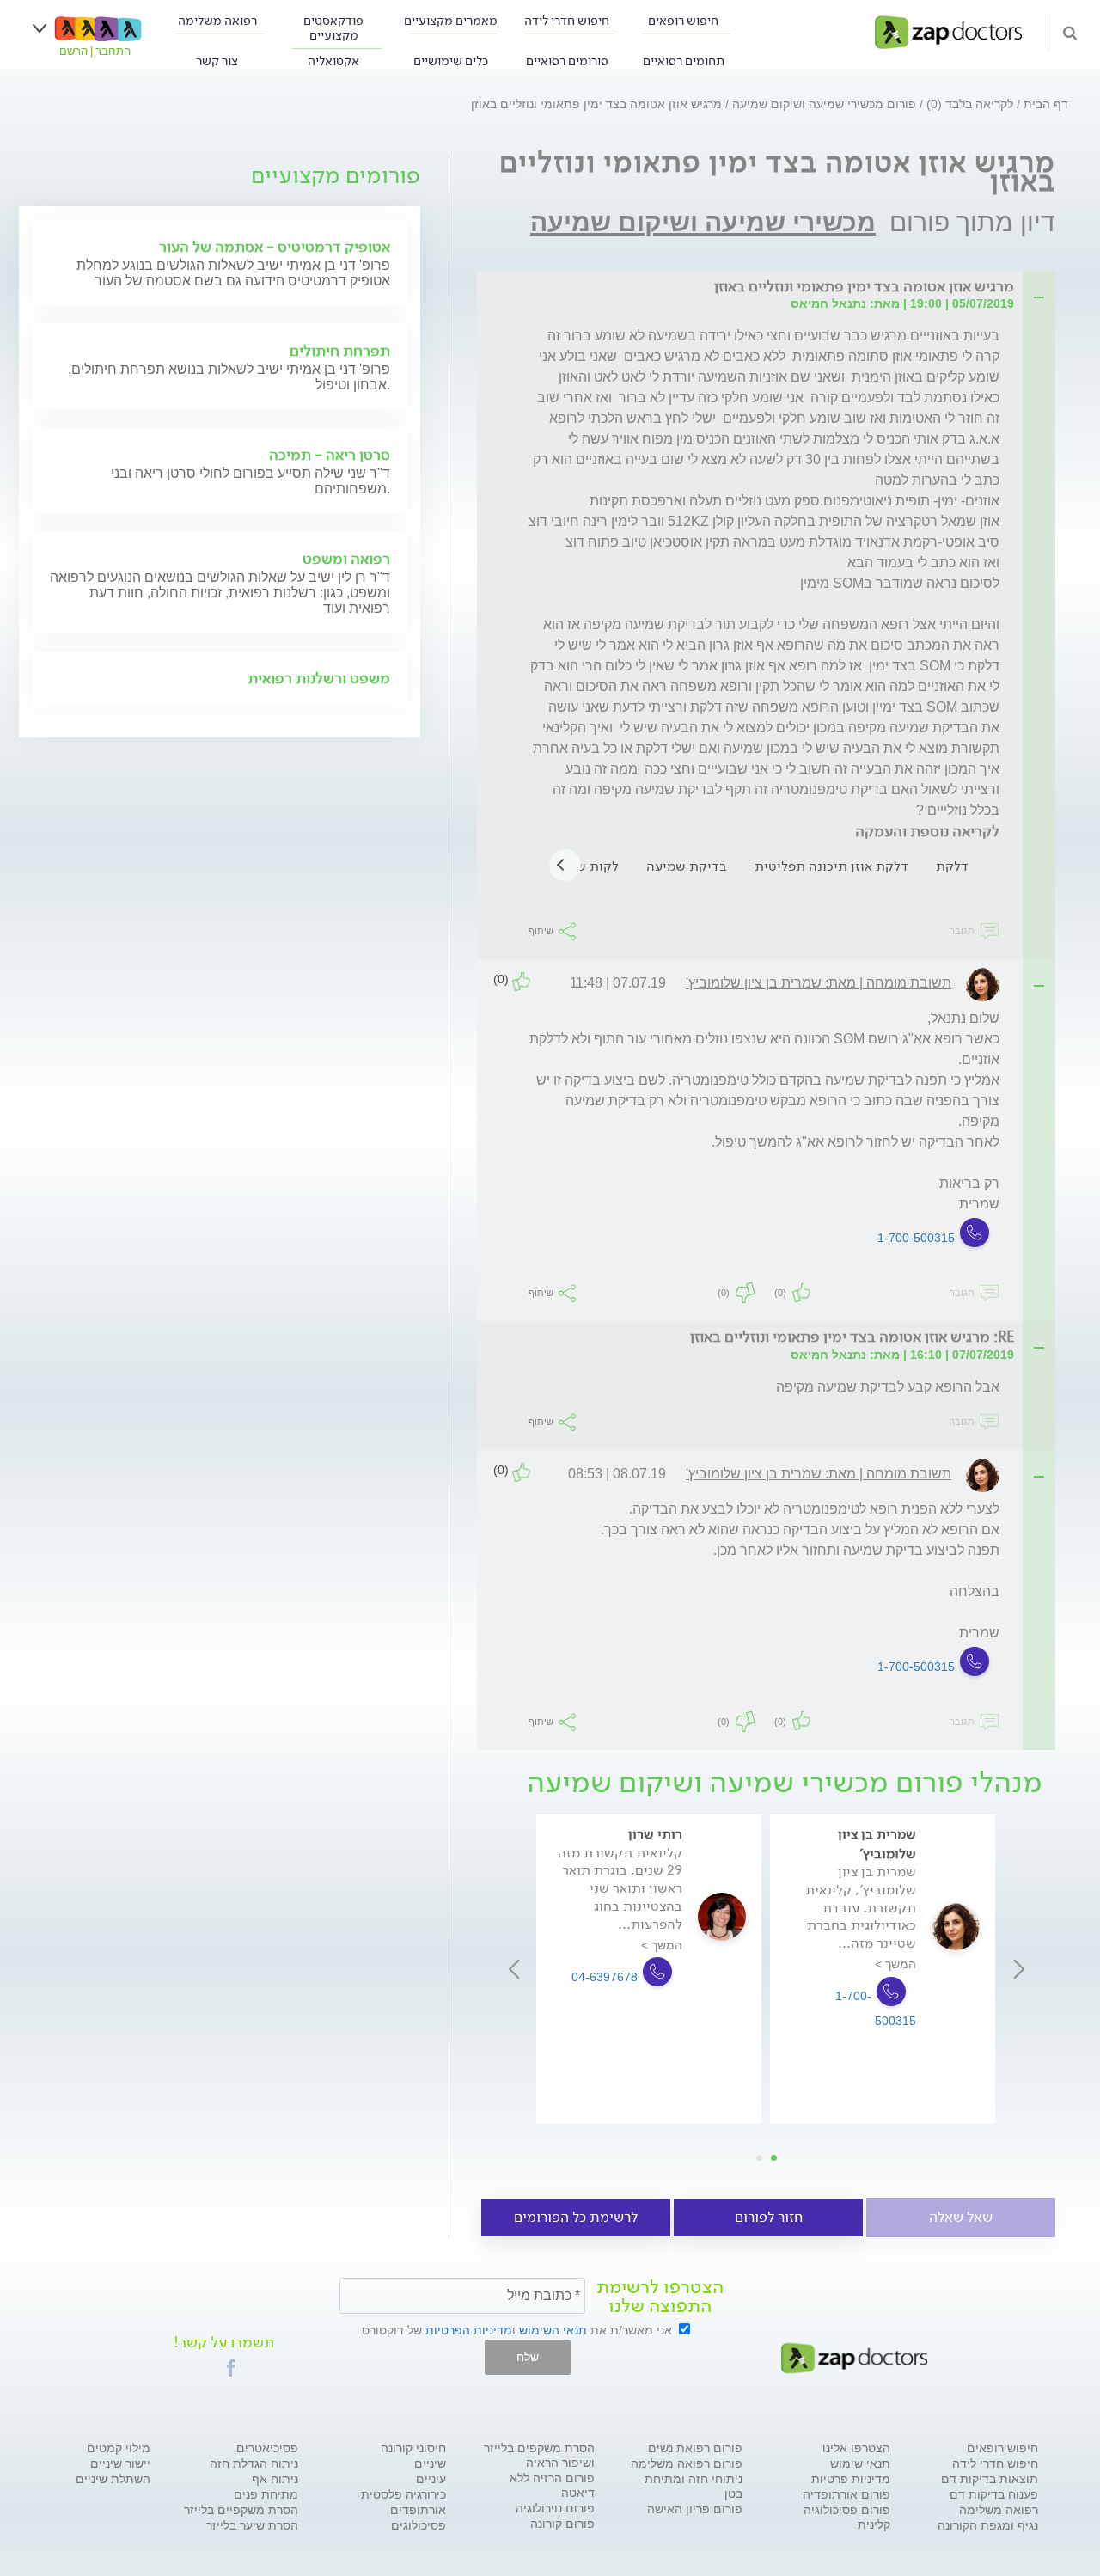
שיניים (430, 2463)
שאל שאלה (961, 2217)
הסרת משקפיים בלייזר (241, 2510)
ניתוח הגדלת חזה (254, 2463)
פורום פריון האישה (695, 2509)
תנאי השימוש (553, 2330)
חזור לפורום (769, 2217)
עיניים (431, 2479)
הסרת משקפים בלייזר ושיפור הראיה (539, 2455)
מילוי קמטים (119, 2448)
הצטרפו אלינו (856, 2448)
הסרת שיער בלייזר (252, 2525)
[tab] (771, 288)
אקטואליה (333, 61)
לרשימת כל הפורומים (576, 2217)
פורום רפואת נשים (695, 2448)
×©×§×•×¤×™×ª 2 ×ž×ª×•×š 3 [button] (759, 2158)
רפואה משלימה (217, 21)
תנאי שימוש (860, 2463)
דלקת (952, 866)
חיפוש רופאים (683, 21)
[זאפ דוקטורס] (948, 31)
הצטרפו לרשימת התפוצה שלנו (660, 2297)
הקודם (1019, 1969)
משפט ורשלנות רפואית (319, 678)
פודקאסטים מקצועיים (333, 28)
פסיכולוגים (419, 2525)
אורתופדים (418, 2510)
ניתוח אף (275, 2479)
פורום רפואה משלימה (687, 2463)
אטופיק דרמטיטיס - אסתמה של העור (275, 247)
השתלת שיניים (113, 2479)
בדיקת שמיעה (687, 866)
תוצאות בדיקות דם (990, 2479)
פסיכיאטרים (267, 2448)
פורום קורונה (562, 2524)
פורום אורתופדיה (846, 2494)
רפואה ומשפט (346, 559)
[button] (231, 2368)
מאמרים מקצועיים (451, 21)
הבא (513, 1969)
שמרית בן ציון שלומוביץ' (877, 1843)
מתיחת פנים (266, 2494)
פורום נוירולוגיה (555, 2508)
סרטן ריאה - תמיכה (330, 455)
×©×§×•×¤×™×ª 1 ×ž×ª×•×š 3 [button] (774, 2158)
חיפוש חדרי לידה (567, 21)
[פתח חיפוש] (1070, 32)
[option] (649, 1969)
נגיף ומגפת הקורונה (988, 2525)
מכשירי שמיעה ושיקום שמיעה (703, 222)
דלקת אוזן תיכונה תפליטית (831, 866)
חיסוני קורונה (413, 2448)
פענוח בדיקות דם (994, 2494)
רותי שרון (655, 1834)
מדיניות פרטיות (851, 2479)
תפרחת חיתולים (340, 351)
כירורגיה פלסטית (403, 2494)
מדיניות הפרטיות (469, 2330)
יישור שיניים (120, 2463)
